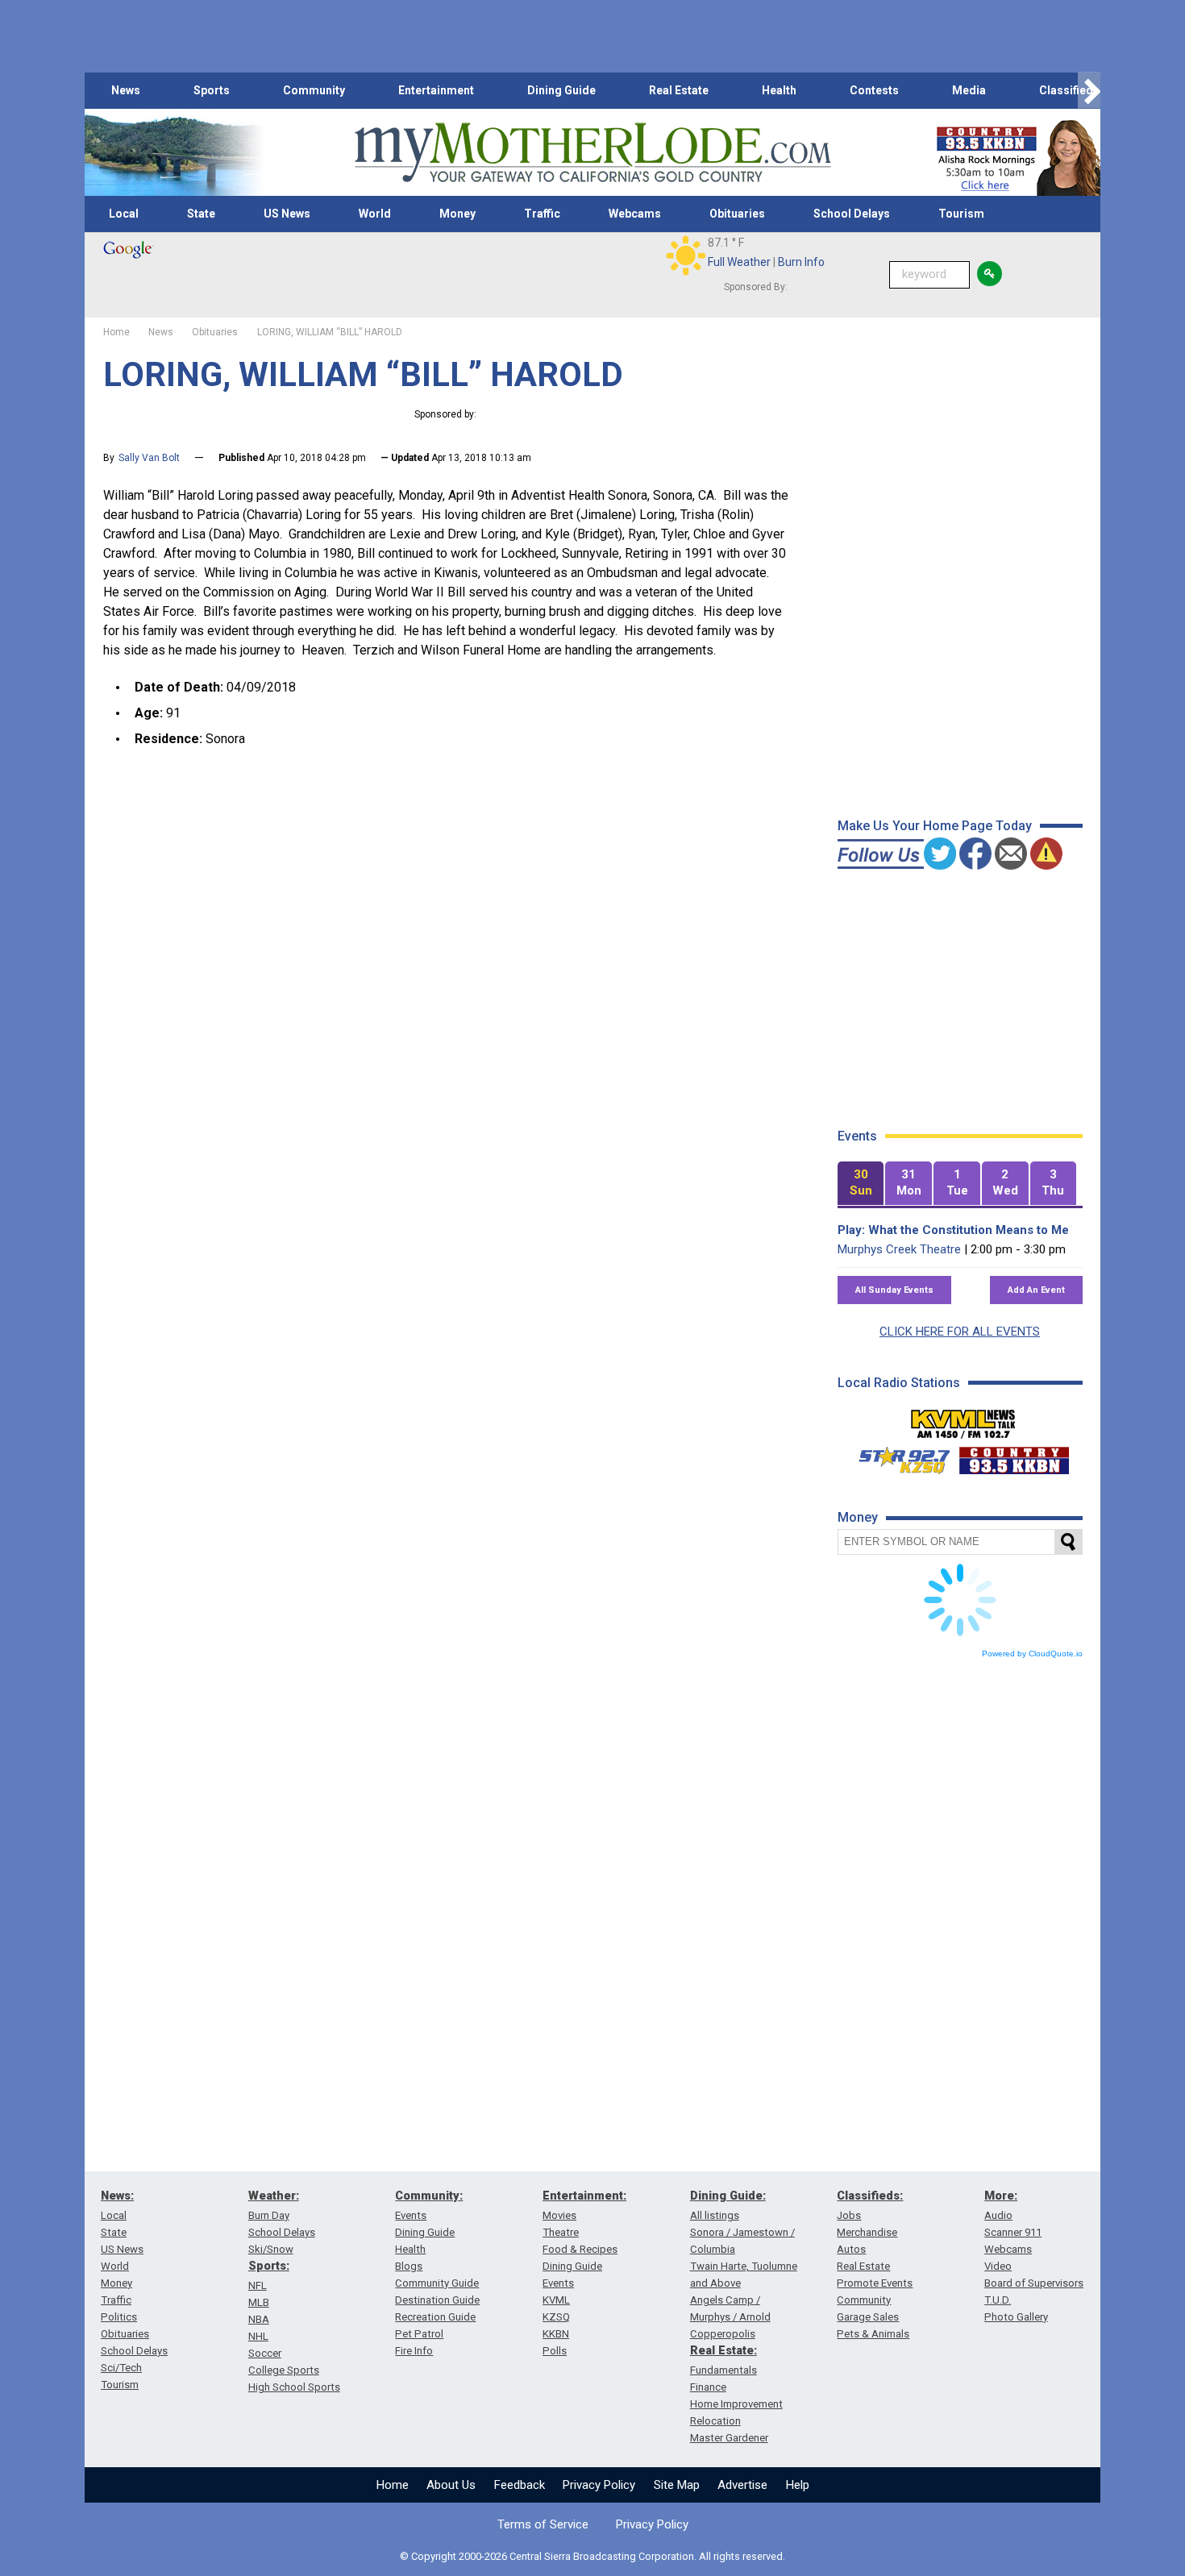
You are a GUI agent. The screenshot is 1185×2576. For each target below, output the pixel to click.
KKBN (556, 2334)
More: (1001, 2196)
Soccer (265, 2353)
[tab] (861, 1184)
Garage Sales (868, 2317)
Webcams (635, 214)
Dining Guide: (728, 2196)
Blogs (409, 2266)
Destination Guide (437, 2300)
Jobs (849, 2215)
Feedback (520, 2485)
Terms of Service (543, 2524)
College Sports (284, 2370)
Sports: (269, 2266)
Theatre (561, 2232)
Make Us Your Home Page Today (935, 826)
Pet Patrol (419, 2334)
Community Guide (437, 2283)
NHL (258, 2336)
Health (779, 90)
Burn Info (801, 262)
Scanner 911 (1013, 2232)
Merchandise (867, 2232)
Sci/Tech (121, 2368)
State (201, 214)
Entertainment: (584, 2196)
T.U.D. (998, 2300)
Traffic (542, 214)
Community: (429, 2196)
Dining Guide (561, 90)
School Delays (852, 214)
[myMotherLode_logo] (592, 153)
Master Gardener (729, 2438)
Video (998, 2266)
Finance (708, 2387)
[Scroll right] (1089, 91)
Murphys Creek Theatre (899, 1249)
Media (969, 90)
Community (314, 90)
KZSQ (556, 2317)
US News (287, 214)
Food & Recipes (580, 2249)
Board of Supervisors (1034, 2283)
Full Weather (739, 262)
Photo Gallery (1016, 2317)
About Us (451, 2485)
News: (117, 2196)
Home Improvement (736, 2404)
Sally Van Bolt (149, 458)
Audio (998, 2215)
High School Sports (294, 2387)
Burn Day (269, 2215)
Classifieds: (870, 2196)
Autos (851, 2249)
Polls (555, 2351)
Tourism (961, 214)
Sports (212, 90)
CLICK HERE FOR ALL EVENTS (960, 1332)
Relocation (715, 2421)
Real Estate (679, 90)
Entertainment (436, 90)
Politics (119, 2317)
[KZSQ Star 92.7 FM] (897, 1456)
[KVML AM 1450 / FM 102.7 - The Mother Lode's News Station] (963, 1419)
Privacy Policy (599, 2485)
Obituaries (737, 214)
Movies (559, 2215)
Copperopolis (723, 2334)
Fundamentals (723, 2370)
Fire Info (414, 2351)
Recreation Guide (435, 2317)
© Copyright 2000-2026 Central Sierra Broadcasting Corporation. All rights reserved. (592, 2556)
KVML (556, 2300)
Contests (874, 90)
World (375, 214)
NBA (259, 2319)
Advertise (742, 2485)
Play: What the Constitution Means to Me (953, 1230)
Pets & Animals (873, 2334)
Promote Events (875, 2283)
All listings (715, 2215)
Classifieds (1069, 90)
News (126, 90)
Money (457, 214)
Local (124, 214)
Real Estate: (723, 2350)
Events (411, 2215)
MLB (259, 2302)
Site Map (677, 2485)
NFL (258, 2285)
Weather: (274, 2196)
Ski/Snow (271, 2249)
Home (393, 2485)
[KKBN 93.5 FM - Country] (1014, 1456)
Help (798, 2485)
